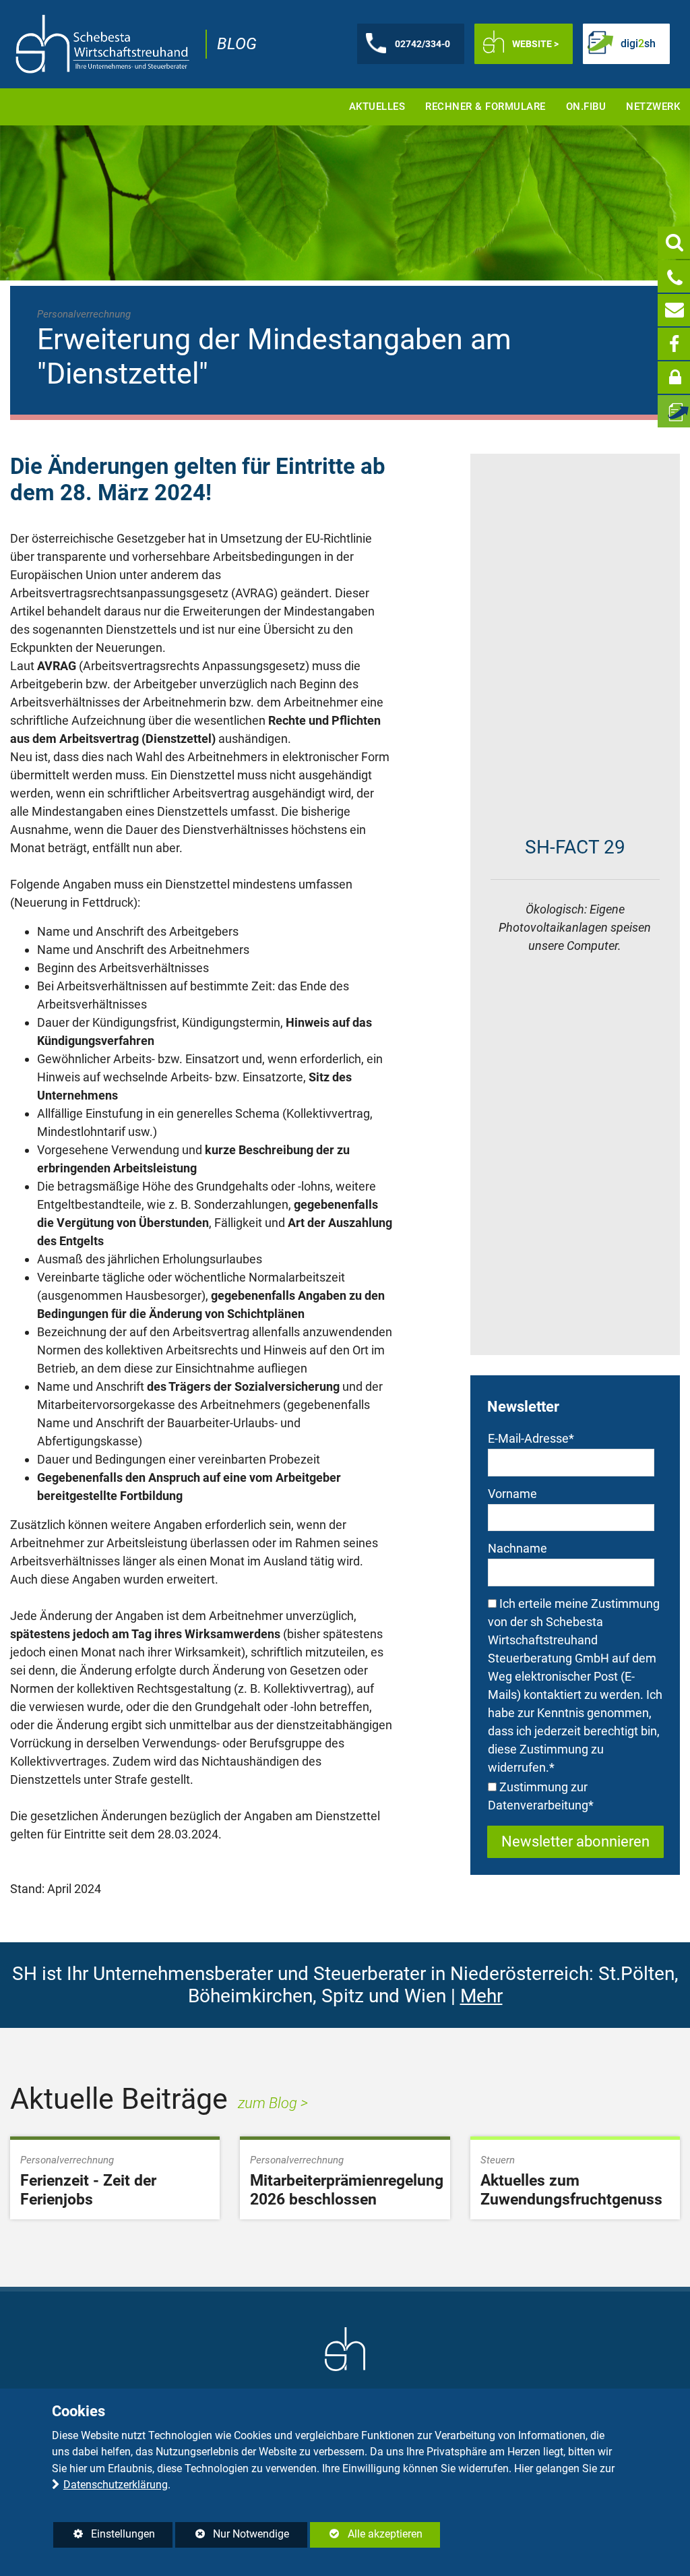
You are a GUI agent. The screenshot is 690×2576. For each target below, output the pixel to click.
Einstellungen (104, 2537)
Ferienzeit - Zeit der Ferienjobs (88, 2190)
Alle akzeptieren (366, 2534)
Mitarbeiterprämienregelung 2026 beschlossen (347, 2190)
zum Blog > (273, 2103)
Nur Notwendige (232, 2537)
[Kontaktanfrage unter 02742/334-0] (674, 276)
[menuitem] (377, 107)
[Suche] (674, 243)
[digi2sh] (674, 411)
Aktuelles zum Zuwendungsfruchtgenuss (571, 2190)
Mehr (481, 1996)
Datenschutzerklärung (116, 2485)
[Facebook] (674, 344)
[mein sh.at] (674, 378)
